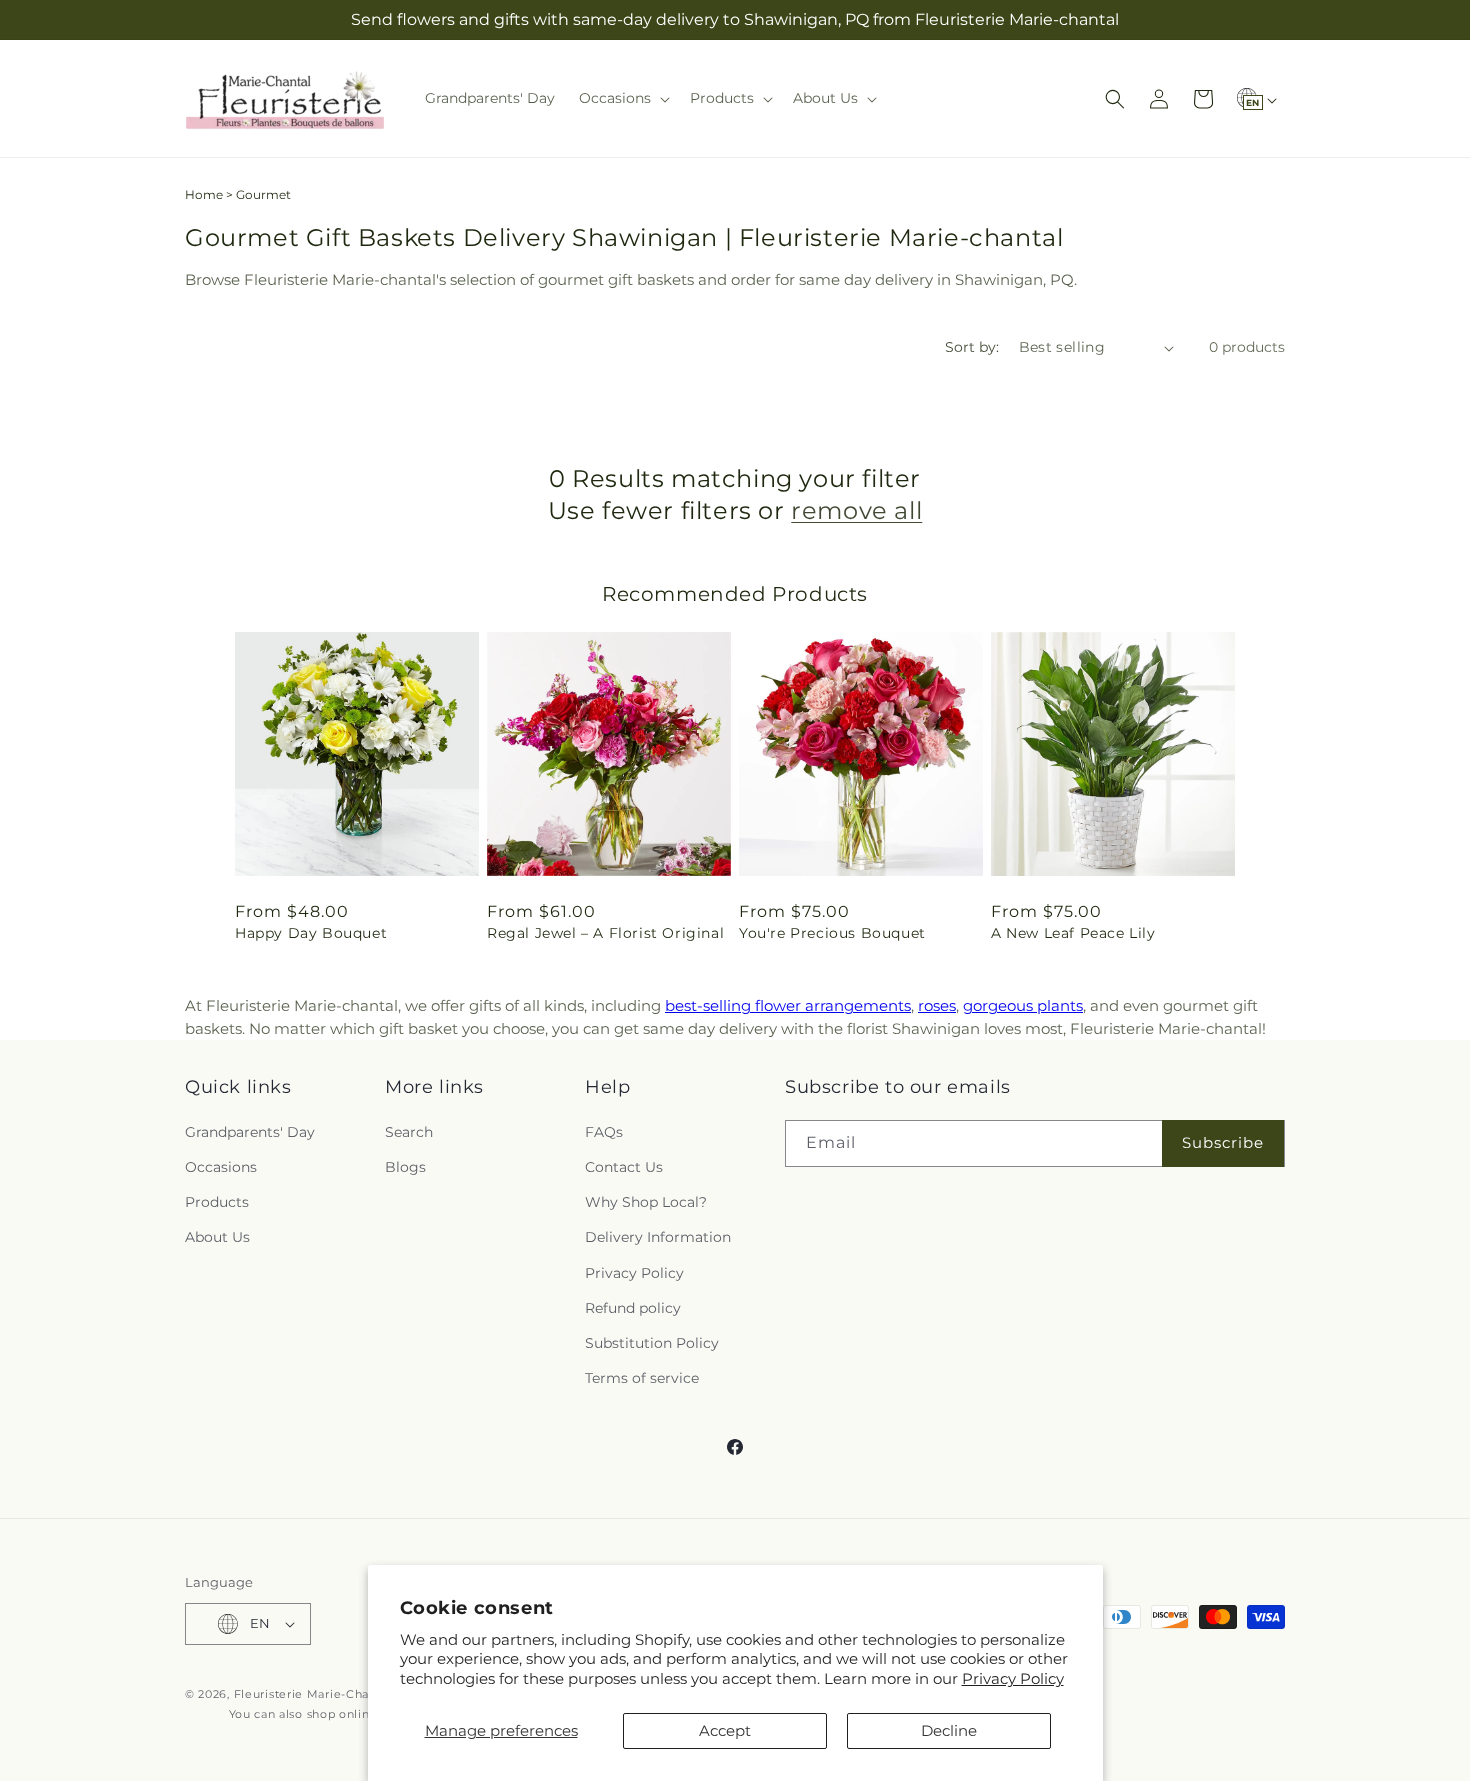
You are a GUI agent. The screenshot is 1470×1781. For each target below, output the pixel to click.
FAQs (604, 1132)
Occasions (221, 1167)
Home (204, 194)
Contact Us (624, 1167)
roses (937, 1005)
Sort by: (972, 347)
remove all (856, 510)
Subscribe (1223, 1142)
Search (409, 1132)
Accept (725, 1730)
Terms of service (642, 1378)
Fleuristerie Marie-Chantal (313, 1694)
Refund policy (633, 1308)
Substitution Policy (652, 1343)
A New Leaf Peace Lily (1073, 933)
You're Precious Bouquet (832, 933)
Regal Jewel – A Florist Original (605, 933)
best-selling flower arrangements (788, 1005)
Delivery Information (658, 1237)
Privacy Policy (1013, 1678)
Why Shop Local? (646, 1202)
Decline (949, 1730)
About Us (217, 1237)
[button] (622, 98)
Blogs (405, 1167)
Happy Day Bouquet (311, 933)
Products (217, 1202)
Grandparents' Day (250, 1132)
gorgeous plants (1023, 1005)
